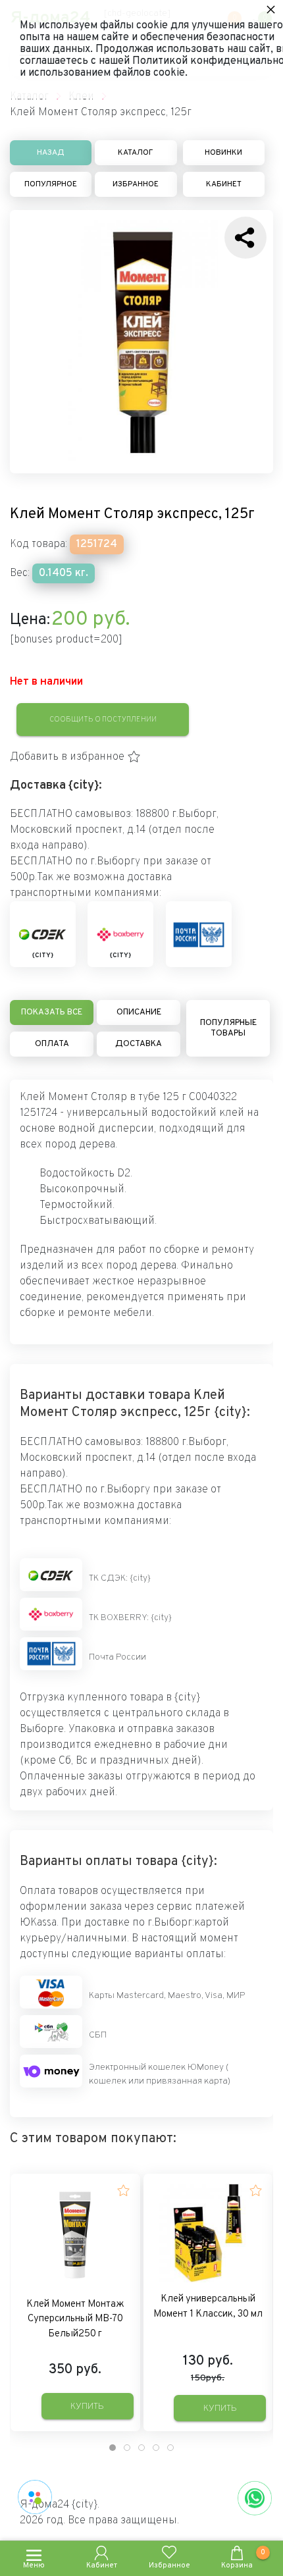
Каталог (136, 153)
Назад (51, 153)
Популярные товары (228, 1028)
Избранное (136, 184)
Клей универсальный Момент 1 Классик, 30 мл (208, 2307)
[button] (75, 757)
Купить (87, 2406)
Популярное (51, 184)
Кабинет (224, 184)
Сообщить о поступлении (103, 720)
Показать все (52, 1012)
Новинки (223, 153)
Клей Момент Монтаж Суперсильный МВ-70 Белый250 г (75, 2319)
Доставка (139, 1044)
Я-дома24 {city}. (60, 2505)
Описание (139, 1012)
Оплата (52, 1044)
